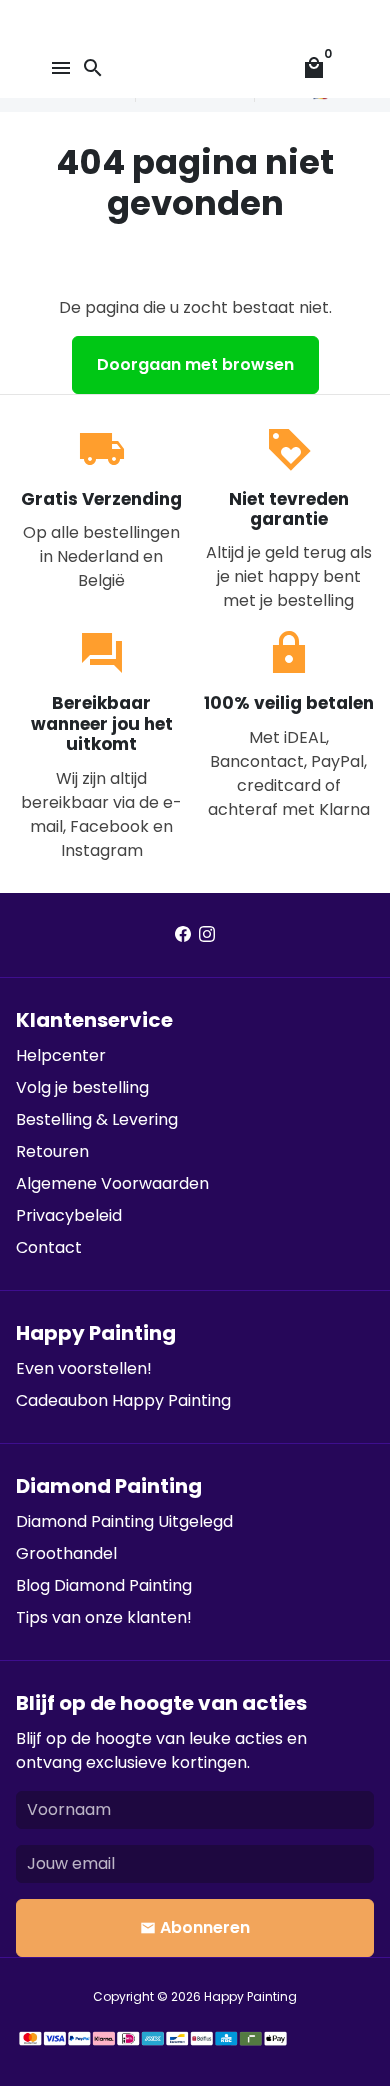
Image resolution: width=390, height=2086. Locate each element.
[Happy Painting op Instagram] (207, 934)
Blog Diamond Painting (104, 1585)
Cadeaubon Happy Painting (123, 1400)
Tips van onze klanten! (104, 1617)
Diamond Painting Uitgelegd (124, 1521)
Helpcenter (61, 1055)
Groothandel (66, 1553)
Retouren (52, 1151)
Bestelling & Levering (97, 1119)
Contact (49, 1247)
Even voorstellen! (84, 1368)
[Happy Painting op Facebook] (183, 934)
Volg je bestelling (82, 1087)
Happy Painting (250, 1996)
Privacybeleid (69, 1215)
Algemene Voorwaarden (112, 1183)
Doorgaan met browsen (195, 364)
